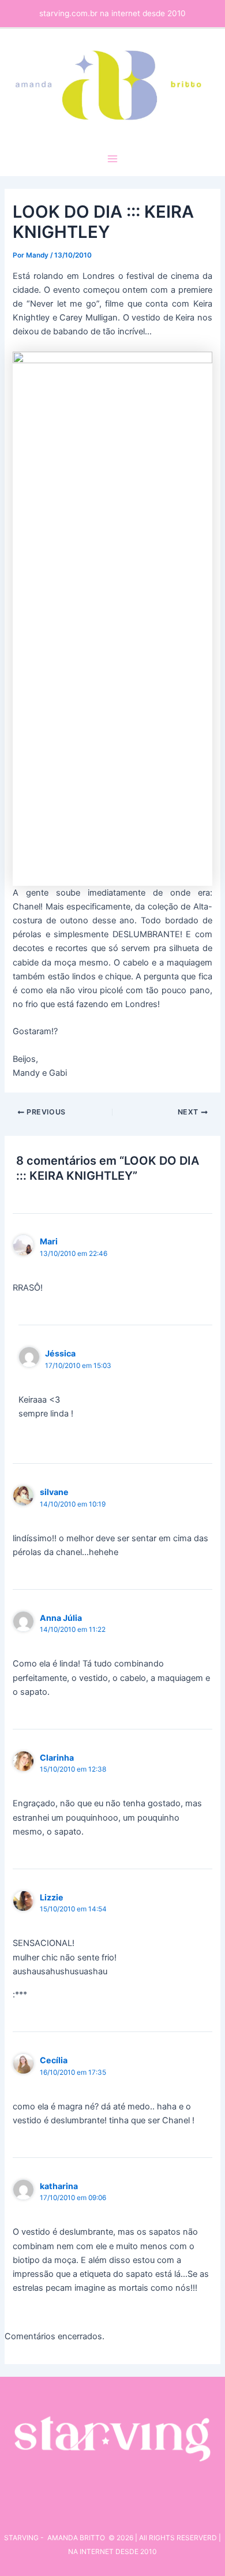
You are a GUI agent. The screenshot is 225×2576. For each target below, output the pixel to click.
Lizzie (52, 1897)
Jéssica (60, 1353)
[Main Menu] (112, 159)
